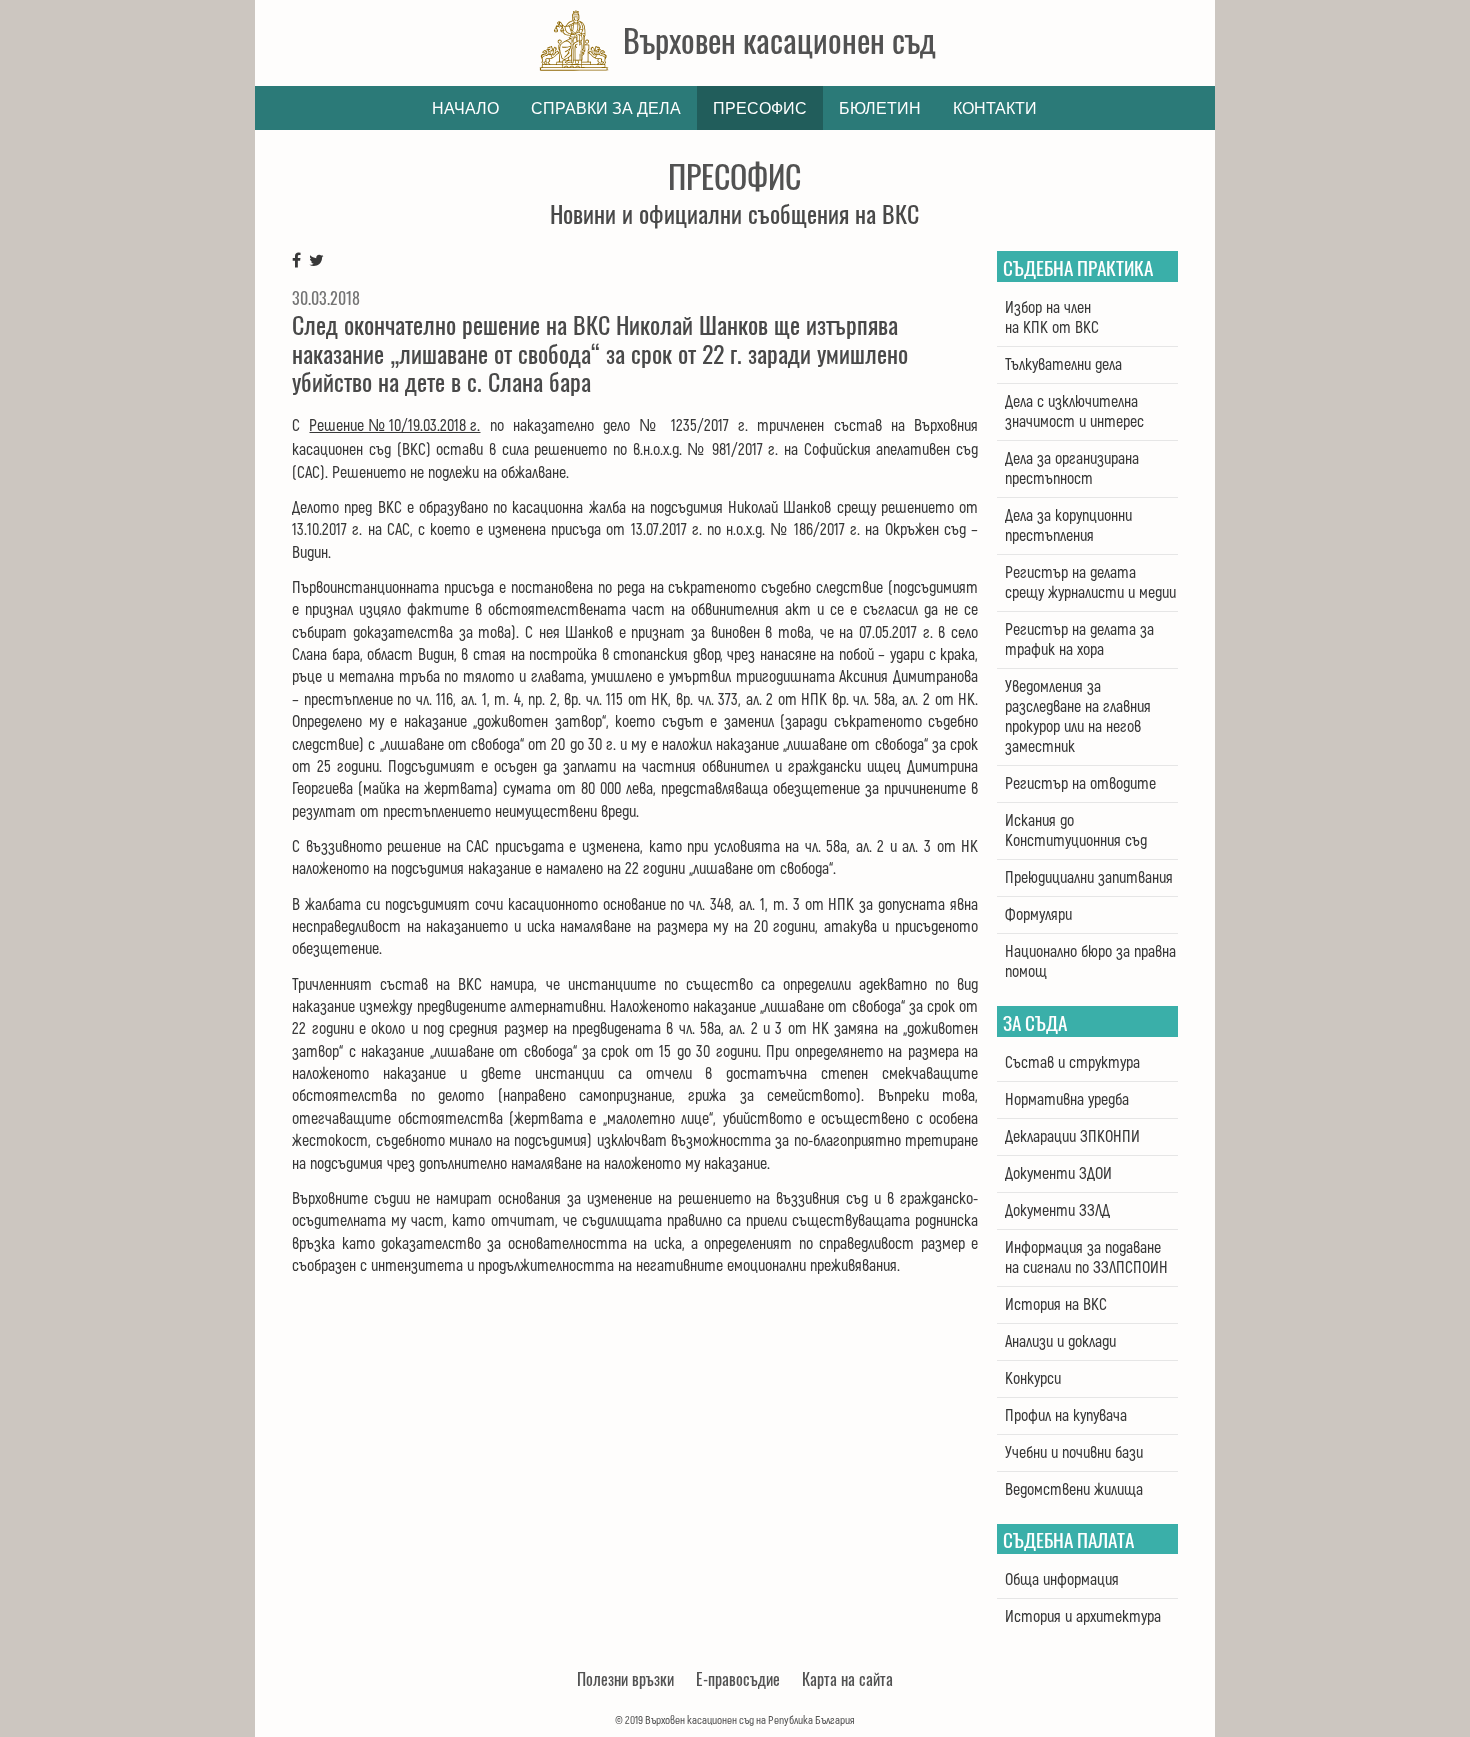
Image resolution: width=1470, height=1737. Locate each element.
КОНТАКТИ (995, 108)
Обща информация (1062, 1580)
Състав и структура (1072, 1063)
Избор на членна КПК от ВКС (1052, 318)
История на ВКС (1056, 1305)
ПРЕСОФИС (760, 108)
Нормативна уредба (1067, 1100)
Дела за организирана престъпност (1072, 469)
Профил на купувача (1066, 1416)
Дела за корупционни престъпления (1068, 526)
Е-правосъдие (738, 1679)
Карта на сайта (847, 1679)
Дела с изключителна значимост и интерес (1074, 412)
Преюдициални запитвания (1089, 878)
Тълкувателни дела (1063, 365)
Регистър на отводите (1080, 784)
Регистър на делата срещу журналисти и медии (1090, 583)
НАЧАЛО (465, 108)
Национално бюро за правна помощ (1090, 962)
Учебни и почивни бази (1074, 1453)
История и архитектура (1083, 1617)
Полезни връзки (625, 1679)
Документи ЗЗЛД (1057, 1211)
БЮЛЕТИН (880, 108)
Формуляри (1038, 915)
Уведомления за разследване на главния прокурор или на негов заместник (1078, 717)
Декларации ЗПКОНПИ (1072, 1137)
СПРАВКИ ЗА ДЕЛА (606, 108)
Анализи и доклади (1060, 1342)
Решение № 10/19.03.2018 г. (394, 426)
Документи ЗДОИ (1058, 1174)
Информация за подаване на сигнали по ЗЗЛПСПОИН (1086, 1258)
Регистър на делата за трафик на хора (1079, 640)
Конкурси (1033, 1379)
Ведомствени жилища (1074, 1490)
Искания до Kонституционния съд (1076, 831)
